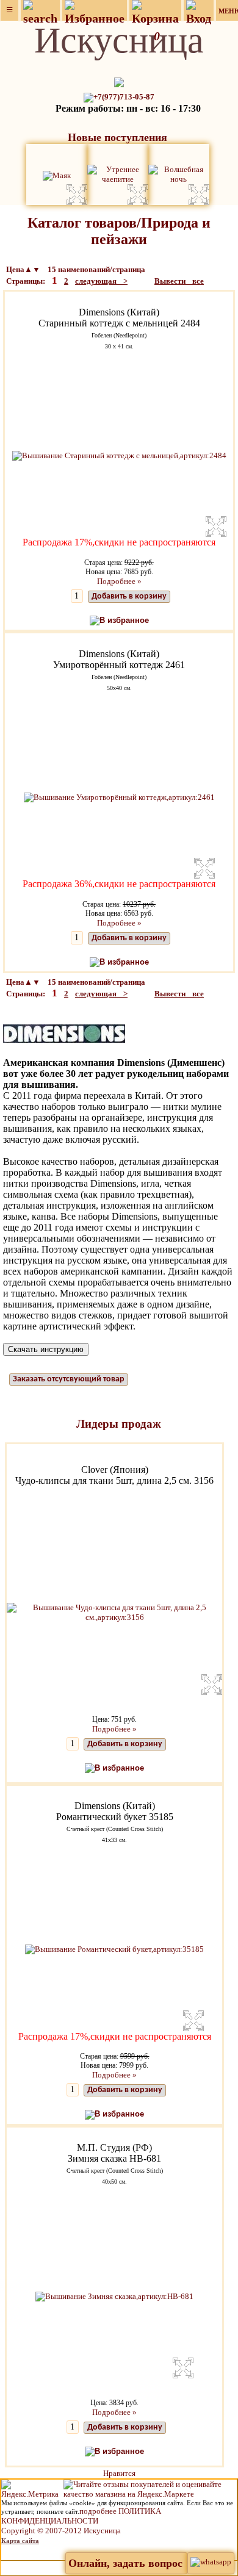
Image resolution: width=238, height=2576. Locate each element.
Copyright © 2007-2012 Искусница (61, 2531)
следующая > (101, 281)
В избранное (124, 620)
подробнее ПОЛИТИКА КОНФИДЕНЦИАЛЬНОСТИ (81, 2516)
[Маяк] (57, 174)
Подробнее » (119, 581)
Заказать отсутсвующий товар (69, 1379)
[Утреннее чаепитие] (118, 174)
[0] (155, 11)
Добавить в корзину (129, 596)
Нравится (119, 2473)
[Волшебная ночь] (179, 174)
